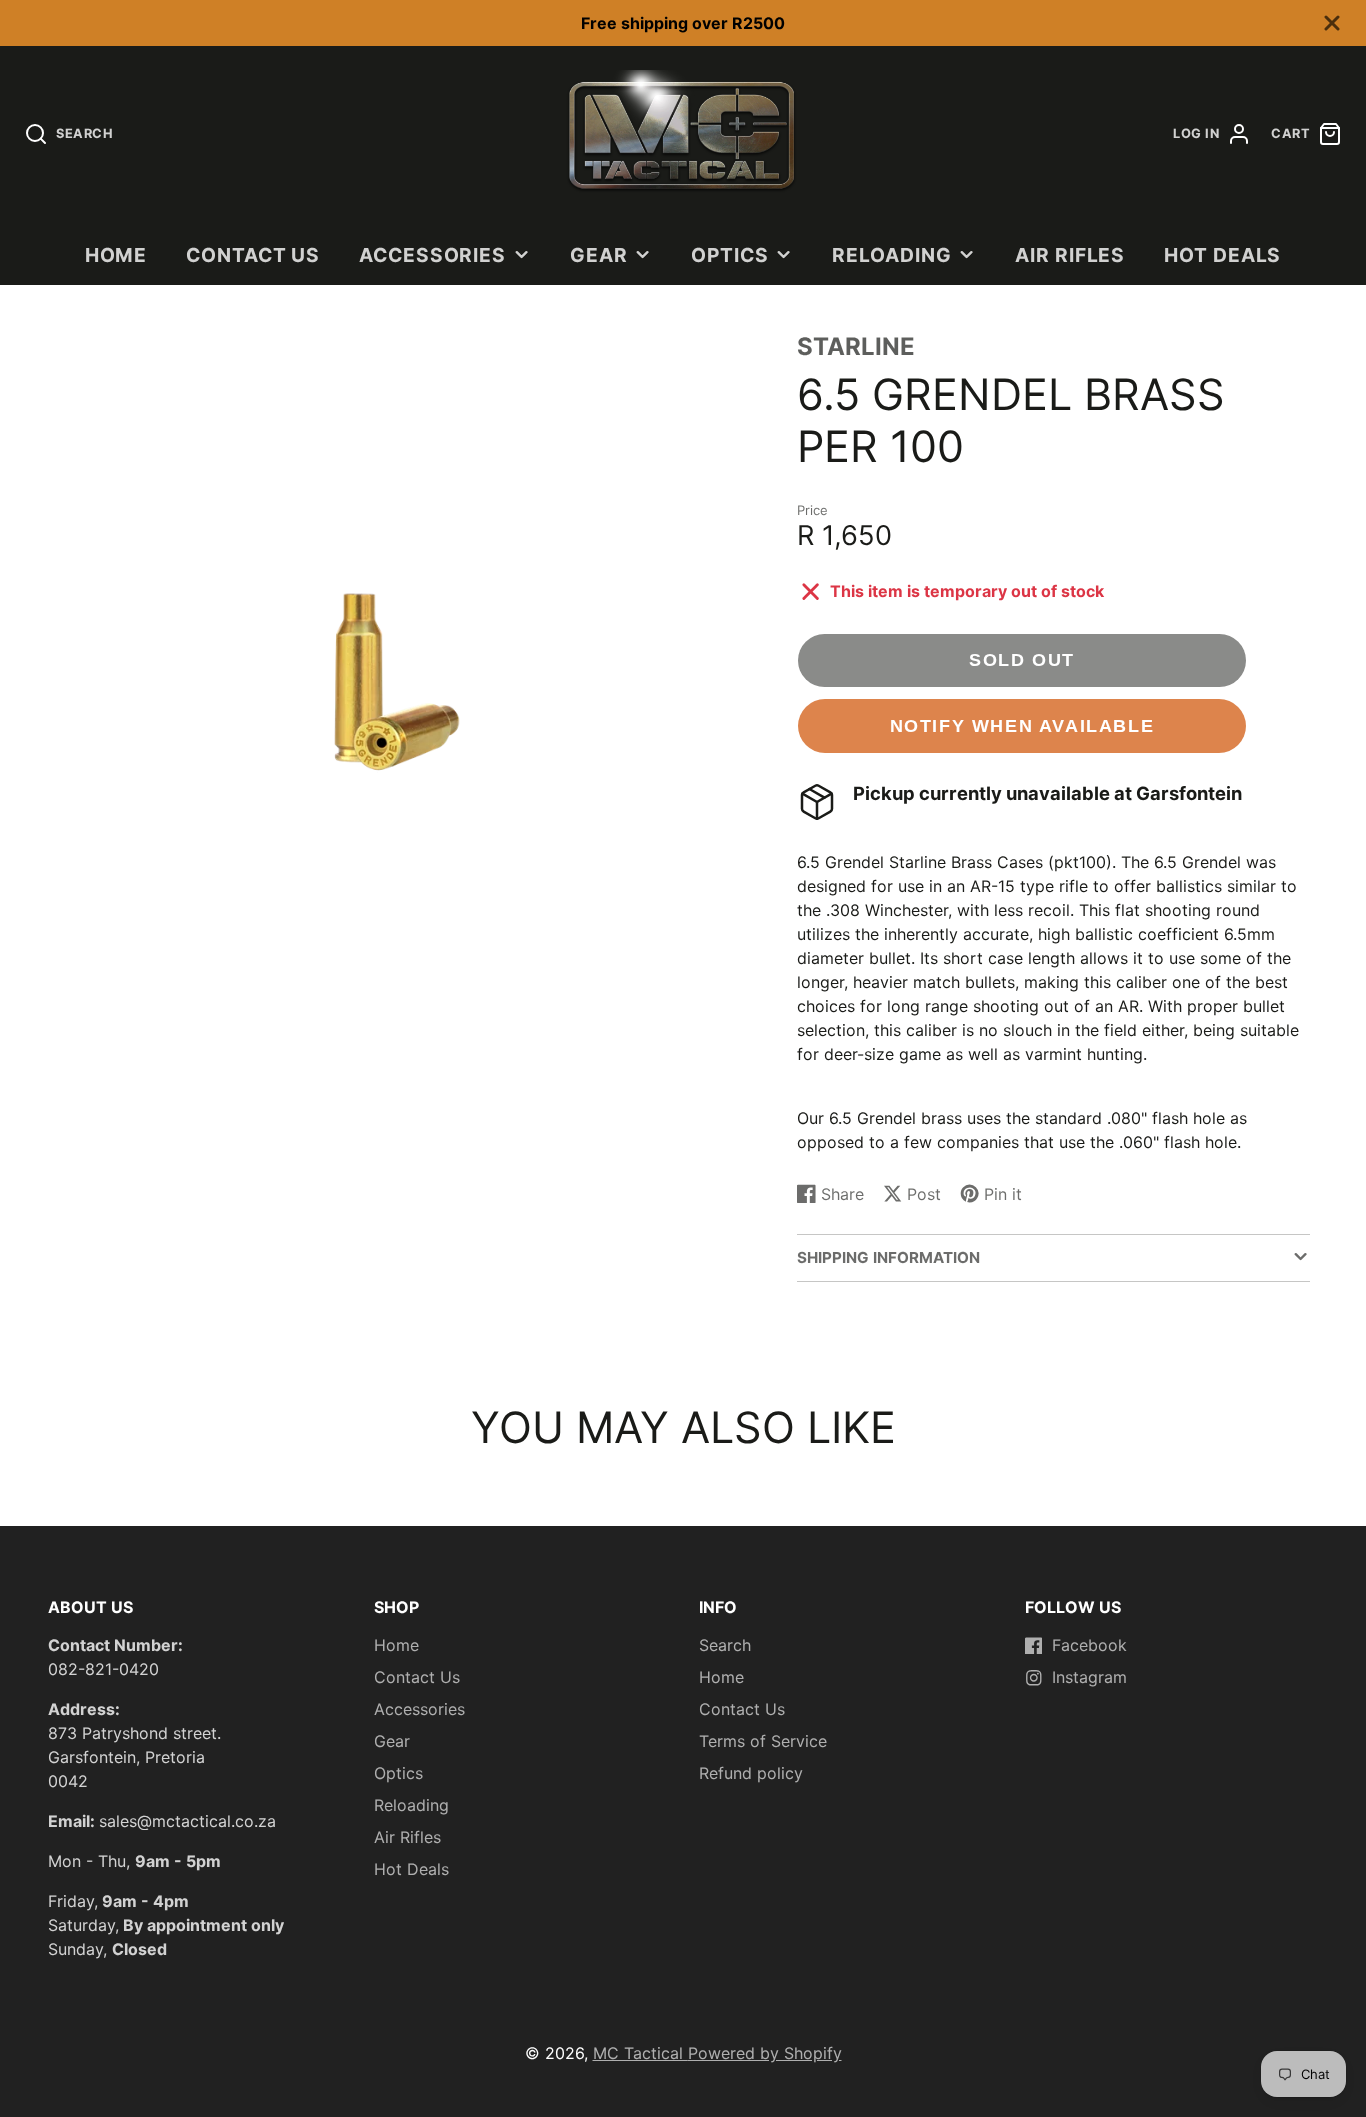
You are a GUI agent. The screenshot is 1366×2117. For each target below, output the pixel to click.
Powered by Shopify (765, 2053)
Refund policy (751, 1773)
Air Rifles (1070, 255)
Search (725, 1645)
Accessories (433, 255)
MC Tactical (640, 2053)
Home (116, 255)
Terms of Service (763, 1741)
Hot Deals (1223, 255)
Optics (730, 255)
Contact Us (253, 255)
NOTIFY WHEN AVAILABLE (1022, 725)
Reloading (892, 255)
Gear (599, 255)
